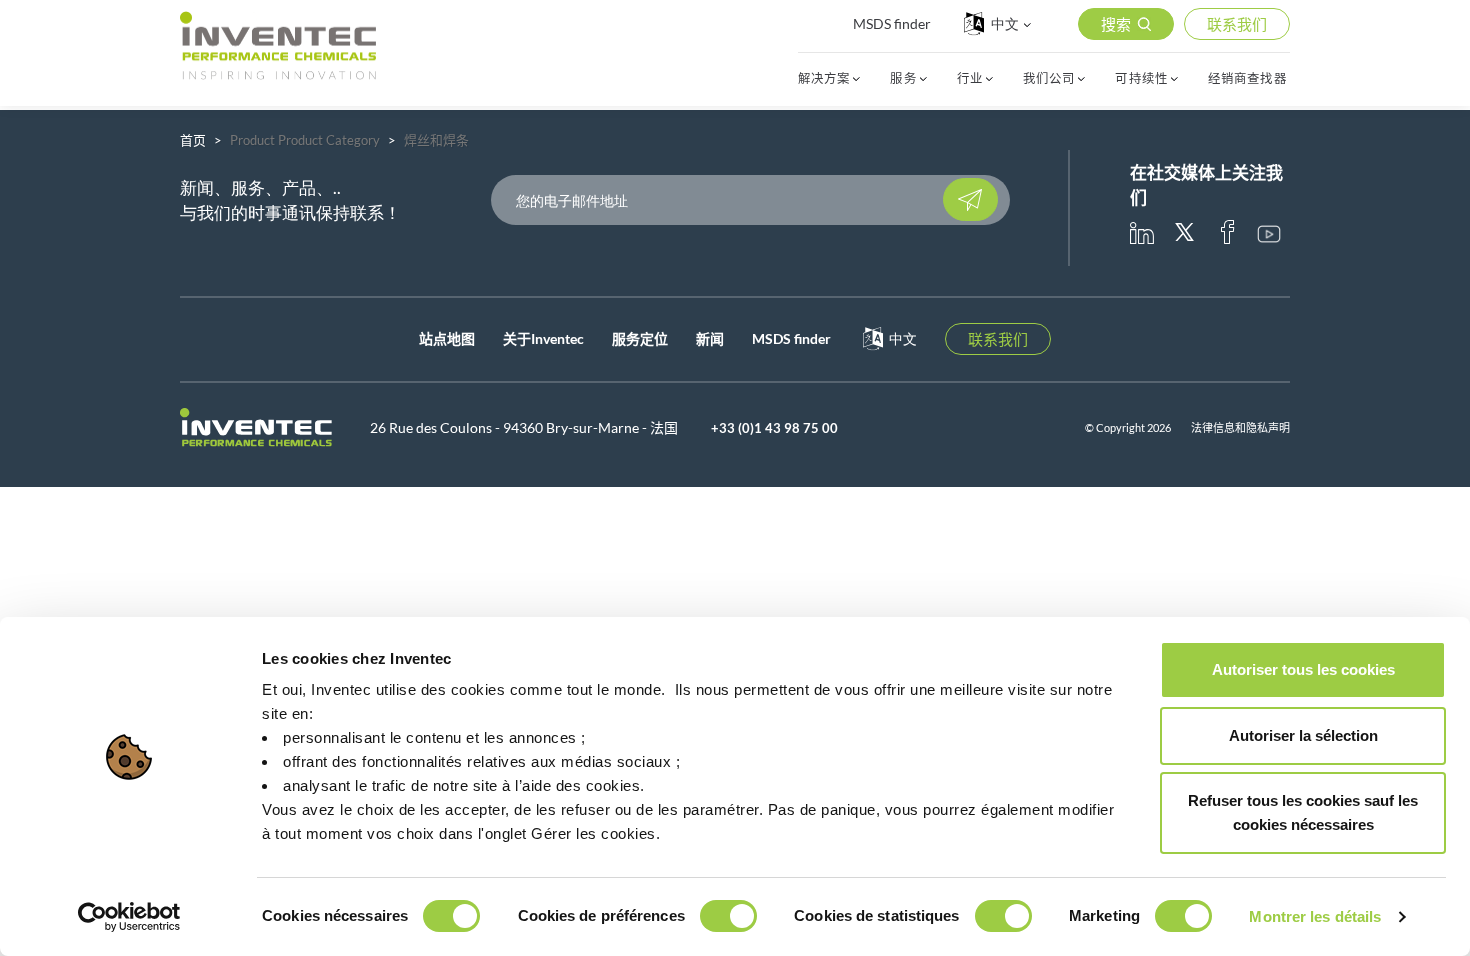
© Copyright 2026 (1128, 427)
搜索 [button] (1116, 24)
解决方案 (824, 79)
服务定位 (640, 338)
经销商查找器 (1247, 79)
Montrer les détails (1315, 916)
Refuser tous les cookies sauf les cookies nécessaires (1303, 812)
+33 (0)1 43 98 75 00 (774, 428)
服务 (903, 79)
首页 (193, 140)
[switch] (728, 916)
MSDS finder (892, 23)
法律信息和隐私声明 (1240, 427)
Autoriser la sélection (1303, 735)
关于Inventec (543, 338)
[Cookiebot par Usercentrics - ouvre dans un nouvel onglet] (129, 917)
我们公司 (1049, 79)
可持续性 (1141, 79)
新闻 (710, 338)
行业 (970, 79)
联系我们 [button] (1237, 24)
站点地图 (447, 338)
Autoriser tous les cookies (1303, 669)
